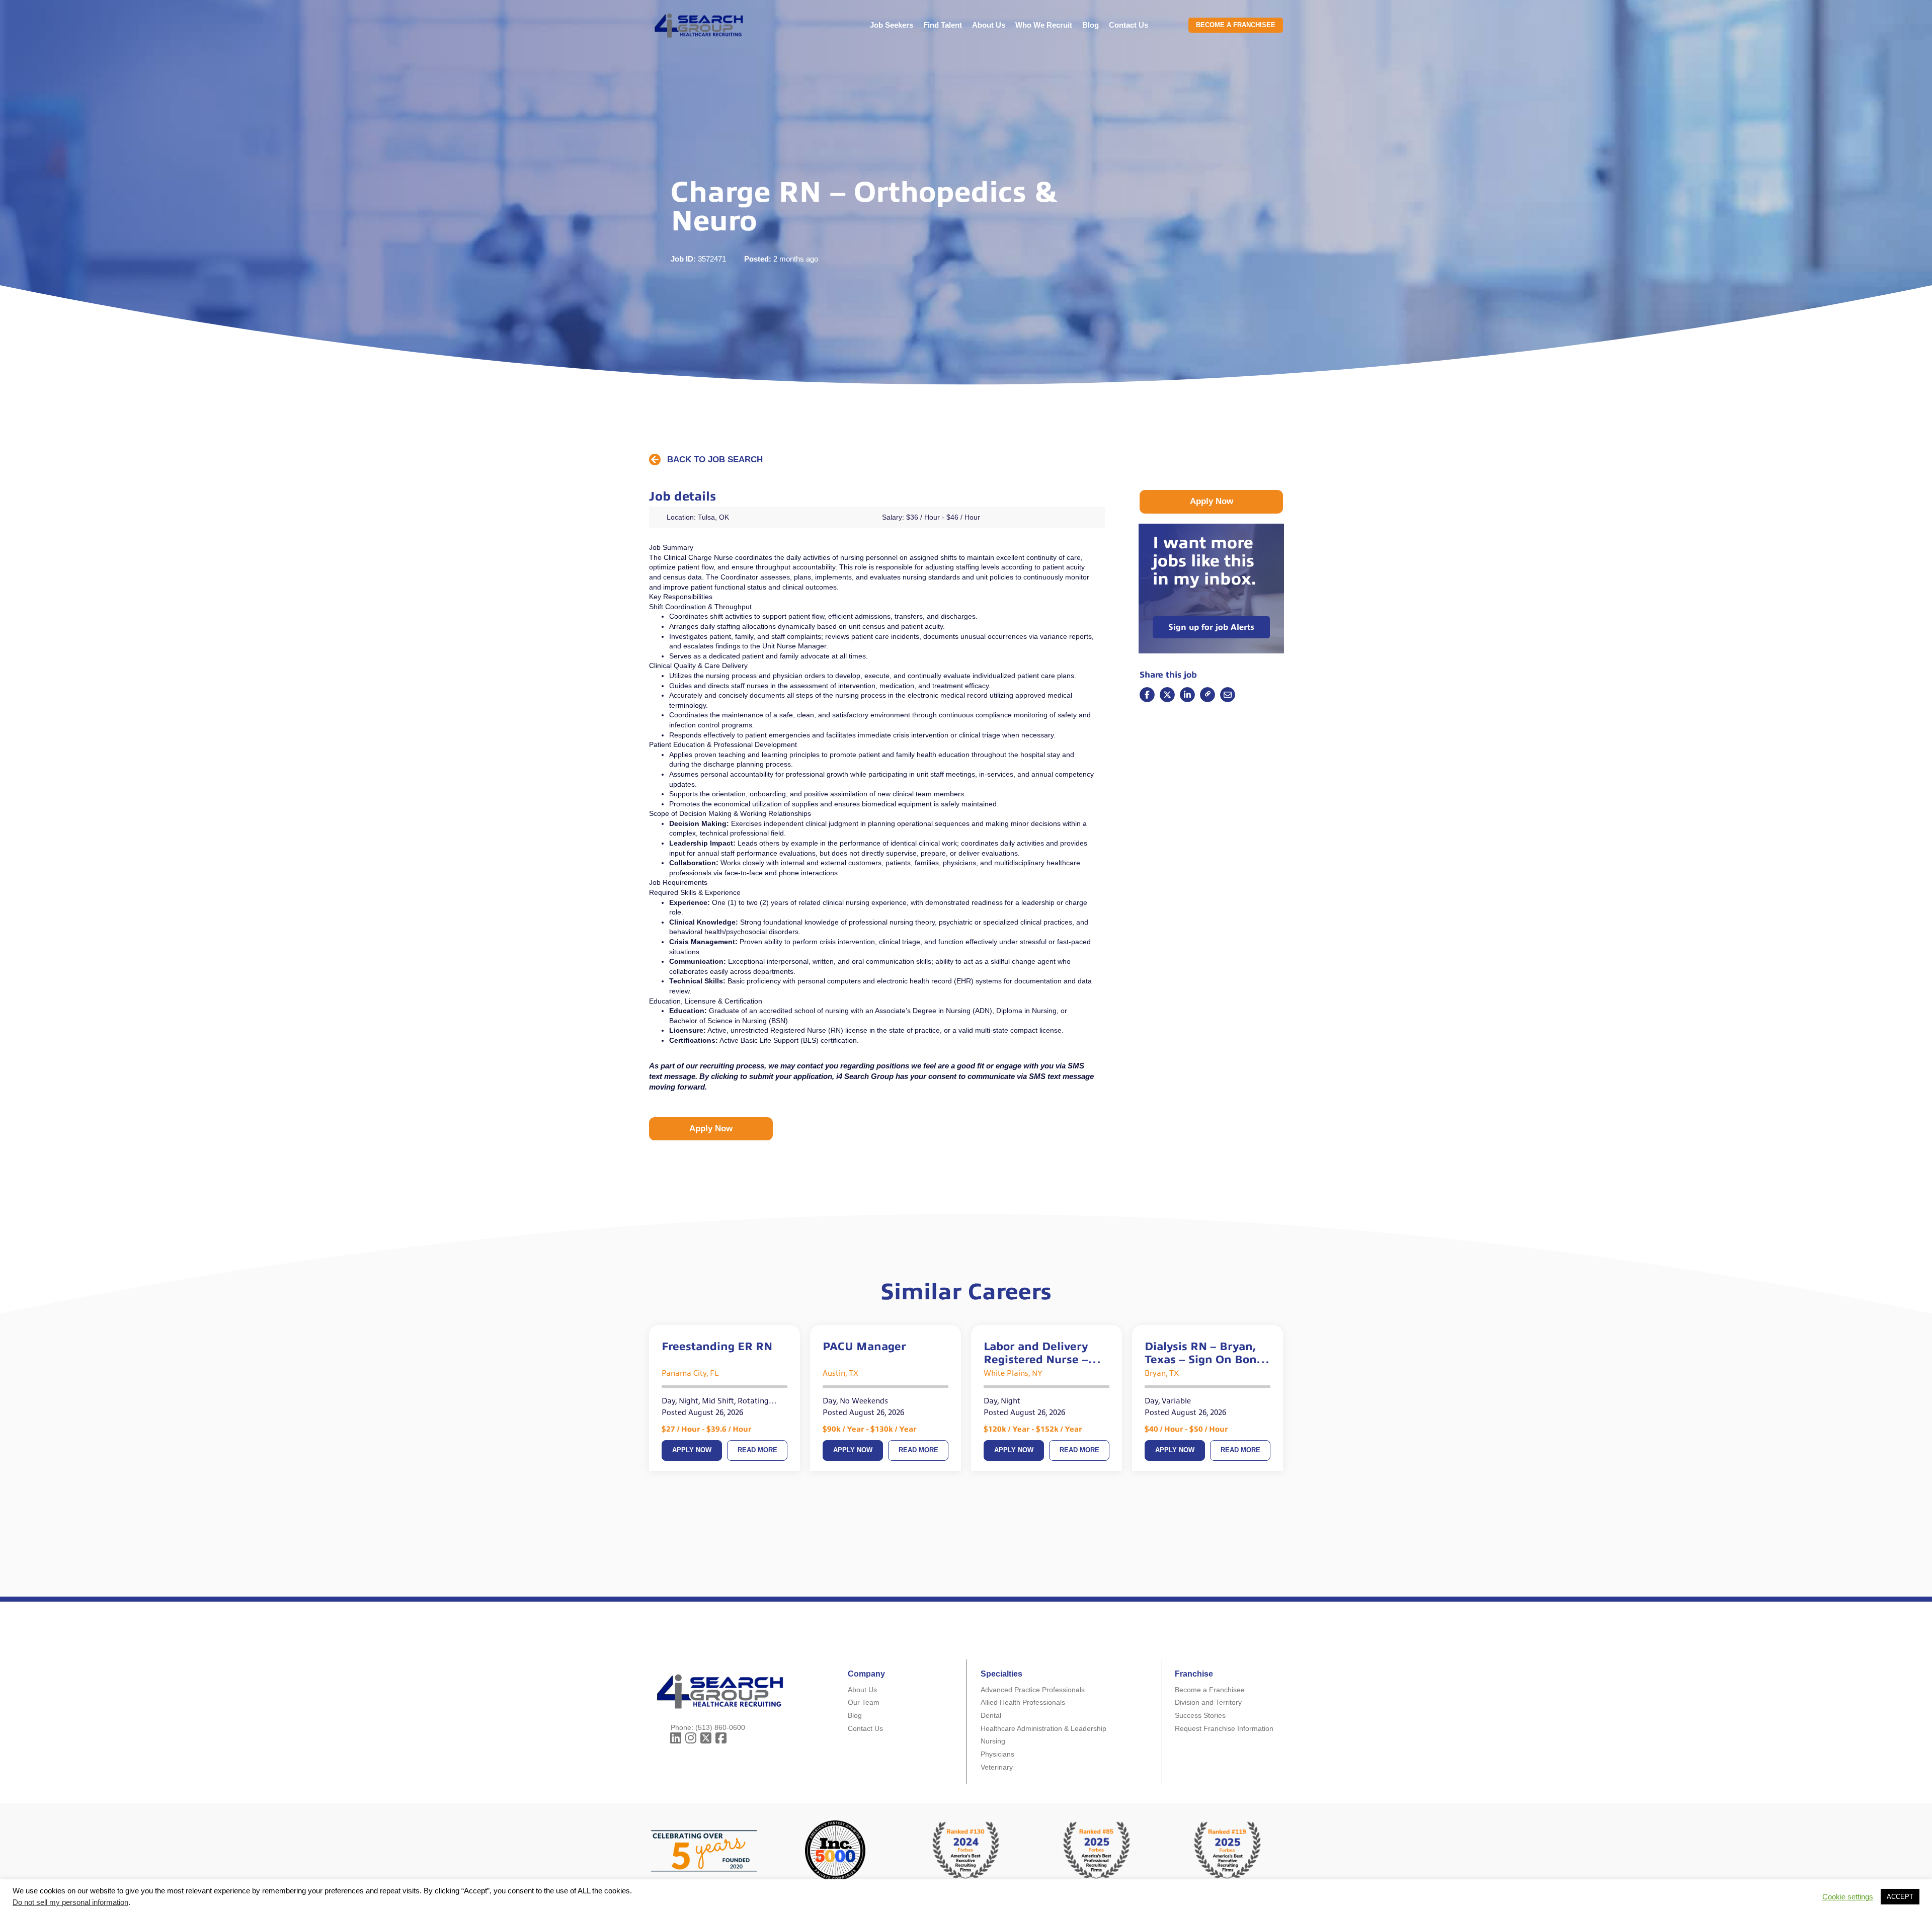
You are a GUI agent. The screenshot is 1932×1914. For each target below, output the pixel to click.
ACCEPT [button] (1900, 1897)
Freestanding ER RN (717, 1346)
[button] (706, 460)
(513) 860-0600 (720, 1727)
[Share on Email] (1207, 695)
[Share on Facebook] (1147, 695)
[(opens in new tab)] (1097, 1850)
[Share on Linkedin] (1187, 695)
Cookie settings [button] (1848, 1897)
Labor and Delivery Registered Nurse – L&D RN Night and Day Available (1046, 1353)
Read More (757, 1450)
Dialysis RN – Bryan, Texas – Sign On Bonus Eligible (1207, 1353)
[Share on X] (1167, 695)
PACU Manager (864, 1346)
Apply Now (692, 1450)
